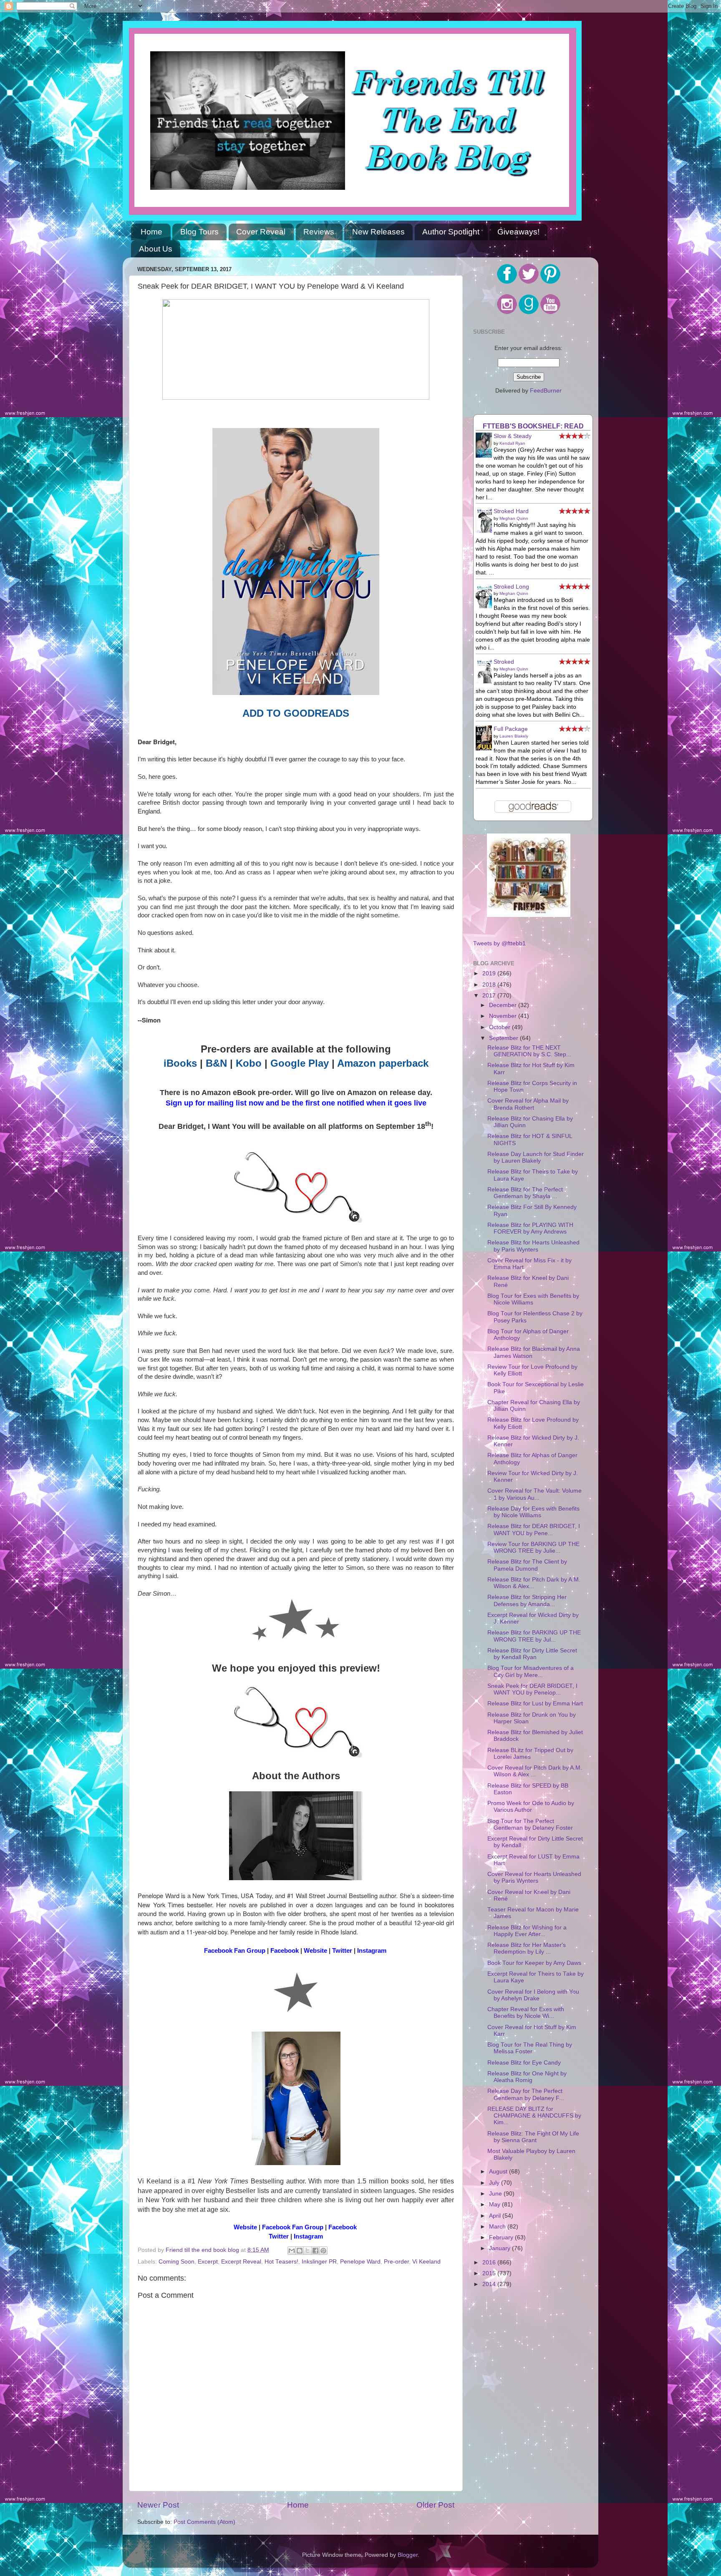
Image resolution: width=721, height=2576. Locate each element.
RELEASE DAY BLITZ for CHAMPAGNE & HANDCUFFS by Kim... (534, 2116)
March (498, 2227)
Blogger (408, 2555)
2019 (490, 973)
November (504, 1016)
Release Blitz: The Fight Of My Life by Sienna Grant (533, 2137)
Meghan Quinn (514, 518)
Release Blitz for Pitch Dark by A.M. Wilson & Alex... (534, 1583)
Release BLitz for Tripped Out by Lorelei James (530, 1754)
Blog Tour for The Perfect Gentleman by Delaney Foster (530, 1824)
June (496, 2194)
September (504, 1038)
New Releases (378, 232)
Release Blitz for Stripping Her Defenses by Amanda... (527, 1600)
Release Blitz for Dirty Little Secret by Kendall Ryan (532, 1654)
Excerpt (208, 2262)
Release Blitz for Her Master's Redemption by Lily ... (527, 1948)
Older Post (435, 2505)
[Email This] (292, 2251)
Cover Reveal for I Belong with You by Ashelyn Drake (533, 1995)
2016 (490, 2262)
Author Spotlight (451, 232)
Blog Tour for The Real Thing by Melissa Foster (530, 2048)
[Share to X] (308, 2251)
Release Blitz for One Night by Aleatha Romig (527, 2077)
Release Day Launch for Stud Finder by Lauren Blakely (536, 1157)
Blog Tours (199, 232)
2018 (490, 985)
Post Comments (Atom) (204, 2522)
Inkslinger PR (319, 2262)
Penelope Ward (360, 2262)
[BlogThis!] (300, 2251)
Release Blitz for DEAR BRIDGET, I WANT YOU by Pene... (534, 1530)
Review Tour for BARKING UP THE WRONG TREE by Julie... (533, 1547)
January (500, 2248)
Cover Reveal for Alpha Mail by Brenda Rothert (528, 1104)
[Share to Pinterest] (323, 2251)
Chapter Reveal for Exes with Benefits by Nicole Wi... (526, 2013)
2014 (490, 2284)
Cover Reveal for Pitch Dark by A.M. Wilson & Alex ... (535, 1771)
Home (151, 232)
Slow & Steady (513, 436)
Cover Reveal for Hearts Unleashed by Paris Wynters (534, 1877)
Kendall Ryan (512, 443)
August (499, 2172)
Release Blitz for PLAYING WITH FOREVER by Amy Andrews (530, 1228)
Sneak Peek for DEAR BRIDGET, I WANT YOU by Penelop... (532, 1689)
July (495, 2183)
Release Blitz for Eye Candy (524, 2063)
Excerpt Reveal (241, 2262)
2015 (490, 2273)
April (496, 2216)
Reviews (319, 232)
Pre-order (396, 2262)
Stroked (504, 662)
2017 (490, 996)
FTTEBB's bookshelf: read (533, 426)
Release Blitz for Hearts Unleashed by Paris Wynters (533, 1246)
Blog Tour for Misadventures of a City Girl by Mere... (531, 1671)
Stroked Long (511, 587)
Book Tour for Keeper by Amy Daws (534, 1963)
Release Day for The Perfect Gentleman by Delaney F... (526, 2094)
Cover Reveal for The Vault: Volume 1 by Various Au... (534, 1494)
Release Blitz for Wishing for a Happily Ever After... (527, 1931)
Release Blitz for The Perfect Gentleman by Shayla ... (525, 1193)
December (504, 1005)
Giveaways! (518, 232)
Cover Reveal (261, 232)
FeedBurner (546, 391)
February (502, 2237)
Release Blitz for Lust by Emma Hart (535, 1703)
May (495, 2205)
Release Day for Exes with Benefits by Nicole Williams (533, 1512)
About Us (156, 249)
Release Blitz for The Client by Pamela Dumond (527, 1565)
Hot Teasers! (281, 2262)
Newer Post (158, 2505)
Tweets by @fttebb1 (499, 943)
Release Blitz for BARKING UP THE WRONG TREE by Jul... (534, 1636)
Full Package (511, 729)
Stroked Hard (511, 511)
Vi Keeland (426, 2262)
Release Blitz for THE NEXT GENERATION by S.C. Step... (529, 1051)
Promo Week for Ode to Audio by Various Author (531, 1807)
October (500, 1027)
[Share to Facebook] (315, 2251)
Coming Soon (176, 2262)
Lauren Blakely (514, 736)
